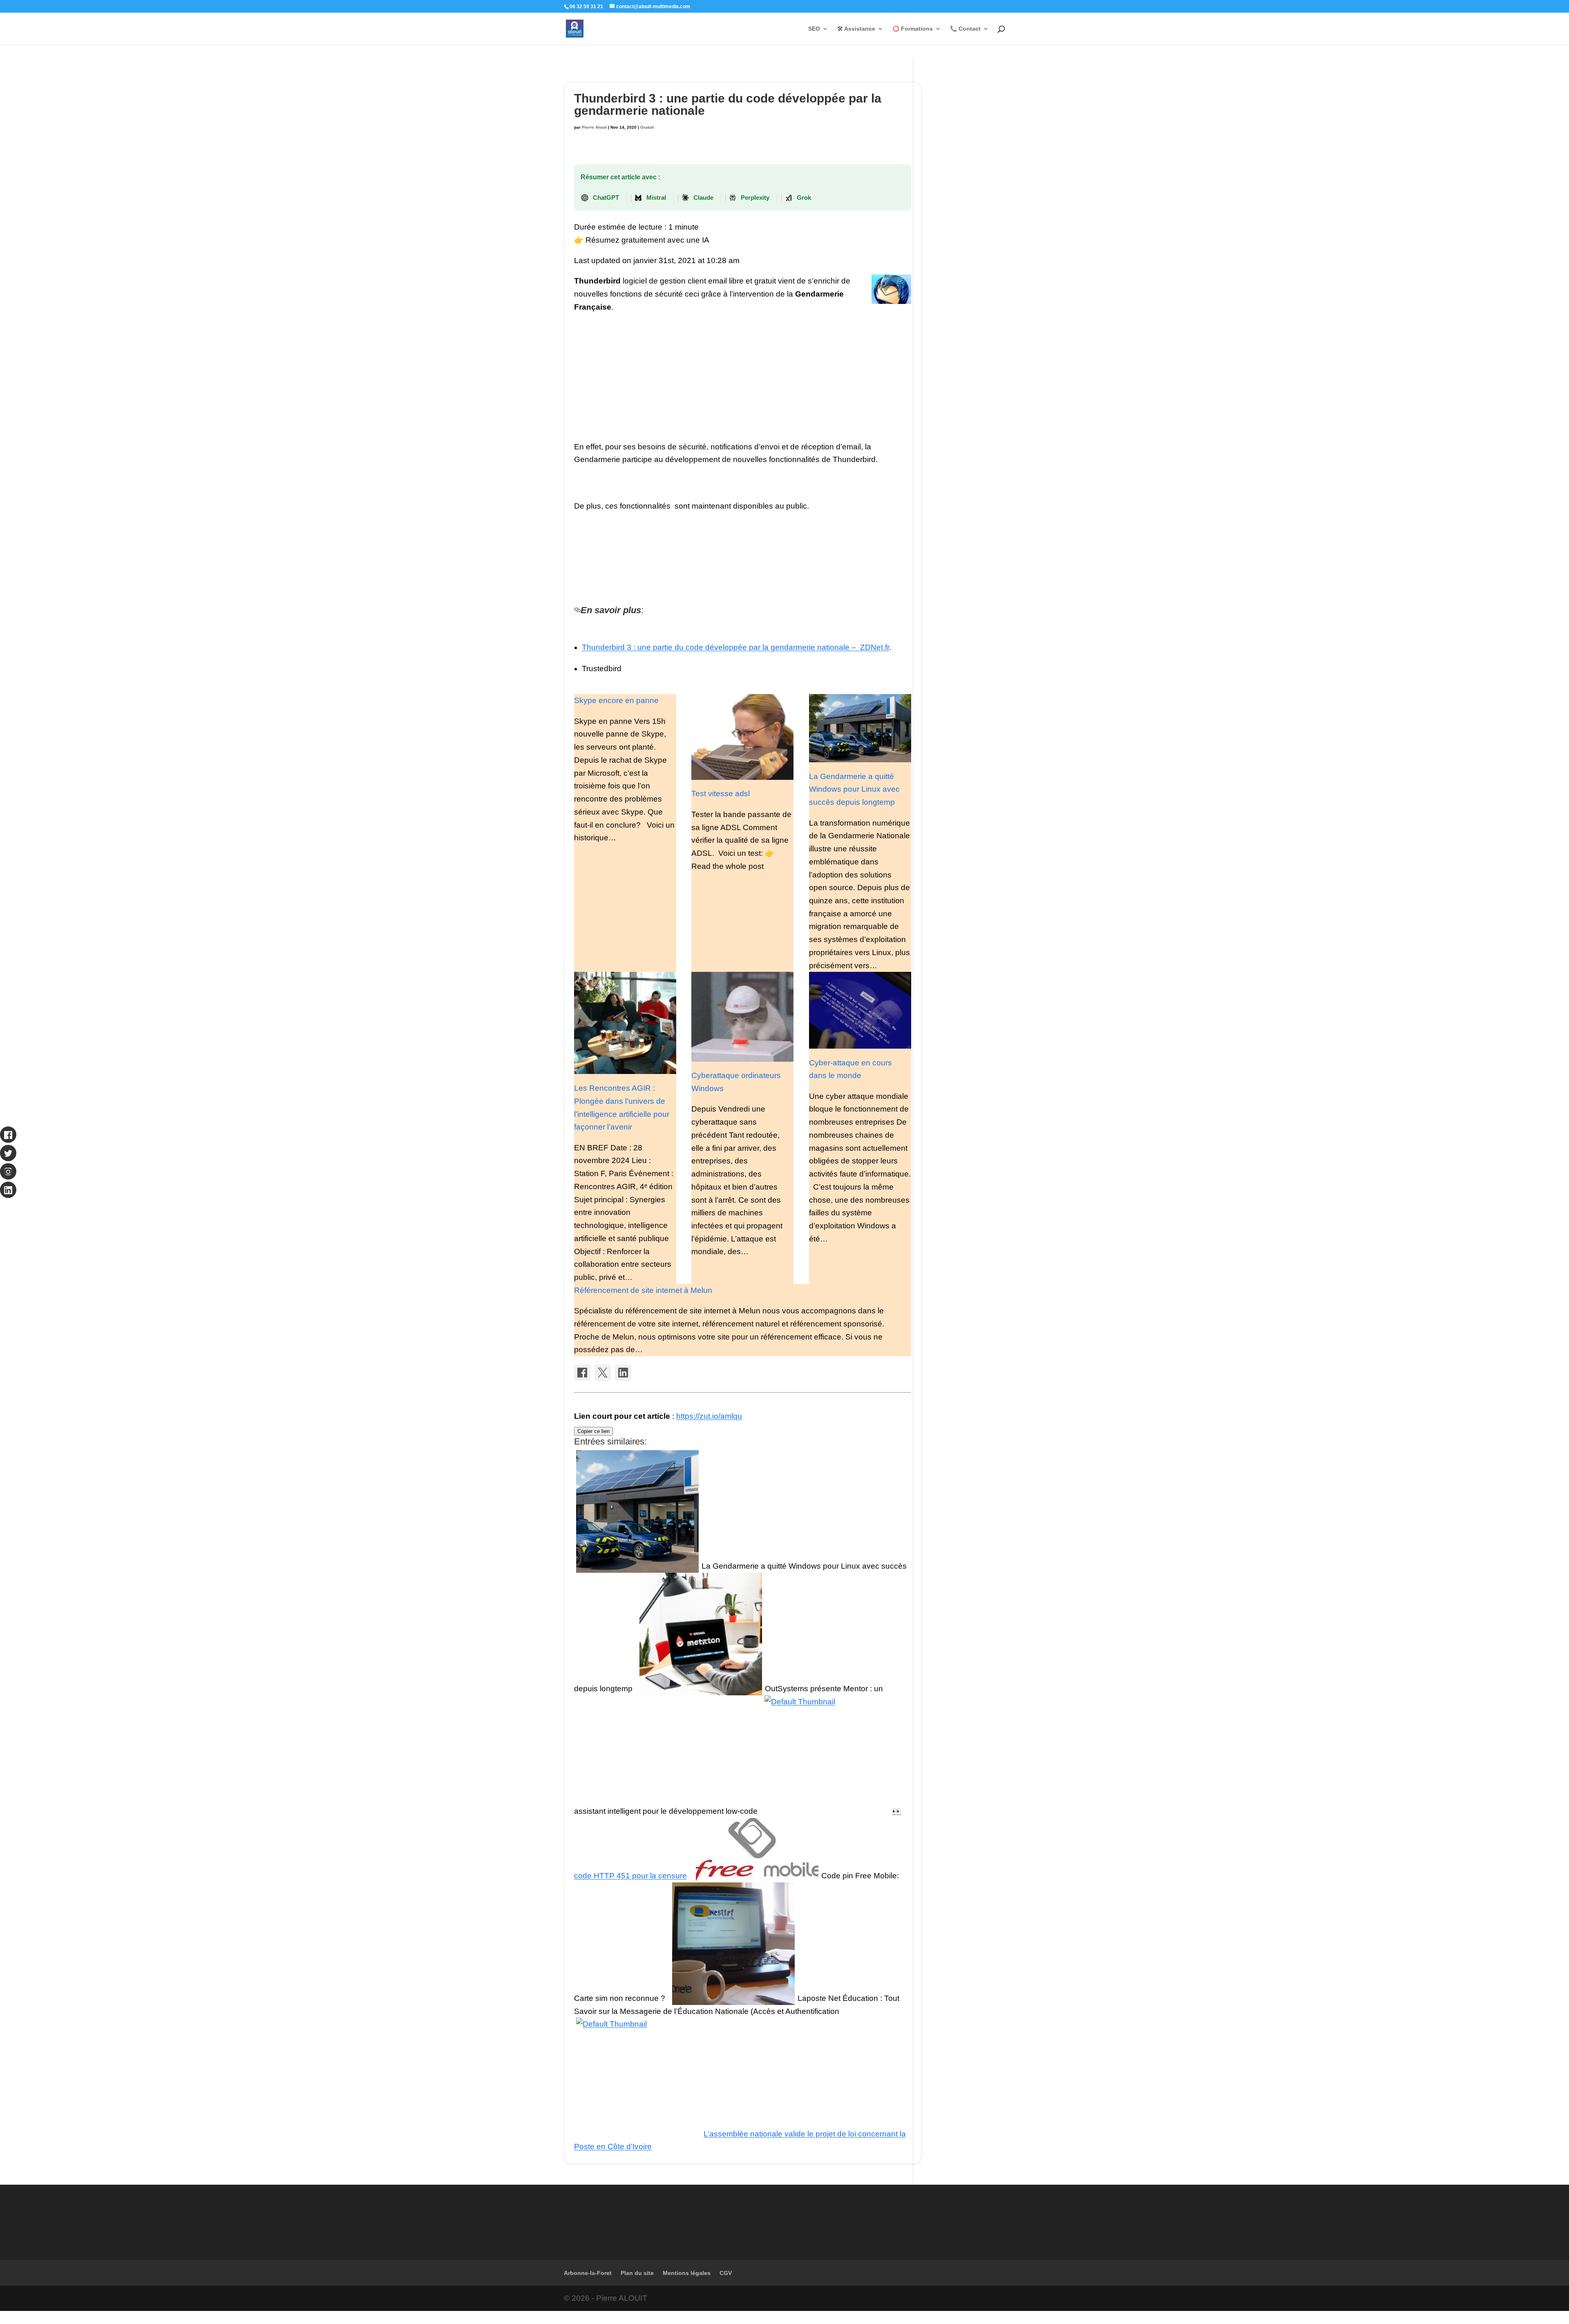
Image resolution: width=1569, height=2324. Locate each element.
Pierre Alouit (594, 127)
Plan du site (637, 2273)
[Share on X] (603, 1373)
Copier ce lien (593, 1431)
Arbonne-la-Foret (588, 2273)
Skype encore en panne (616, 700)
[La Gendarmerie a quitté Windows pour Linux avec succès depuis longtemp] (860, 728)
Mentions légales (687, 2273)
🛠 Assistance (856, 29)
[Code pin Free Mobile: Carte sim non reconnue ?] (757, 1876)
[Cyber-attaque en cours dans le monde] (860, 1010)
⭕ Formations (913, 29)
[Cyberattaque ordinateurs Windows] (742, 1017)
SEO (814, 29)
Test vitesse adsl (721, 794)
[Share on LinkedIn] (623, 1373)
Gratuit (647, 127)
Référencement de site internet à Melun (643, 1290)
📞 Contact (965, 29)
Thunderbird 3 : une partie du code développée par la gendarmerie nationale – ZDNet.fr (735, 647)
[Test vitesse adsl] (742, 737)
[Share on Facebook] (582, 1373)
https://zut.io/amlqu (709, 1416)
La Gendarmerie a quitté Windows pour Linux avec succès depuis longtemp (854, 789)
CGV (726, 2273)
